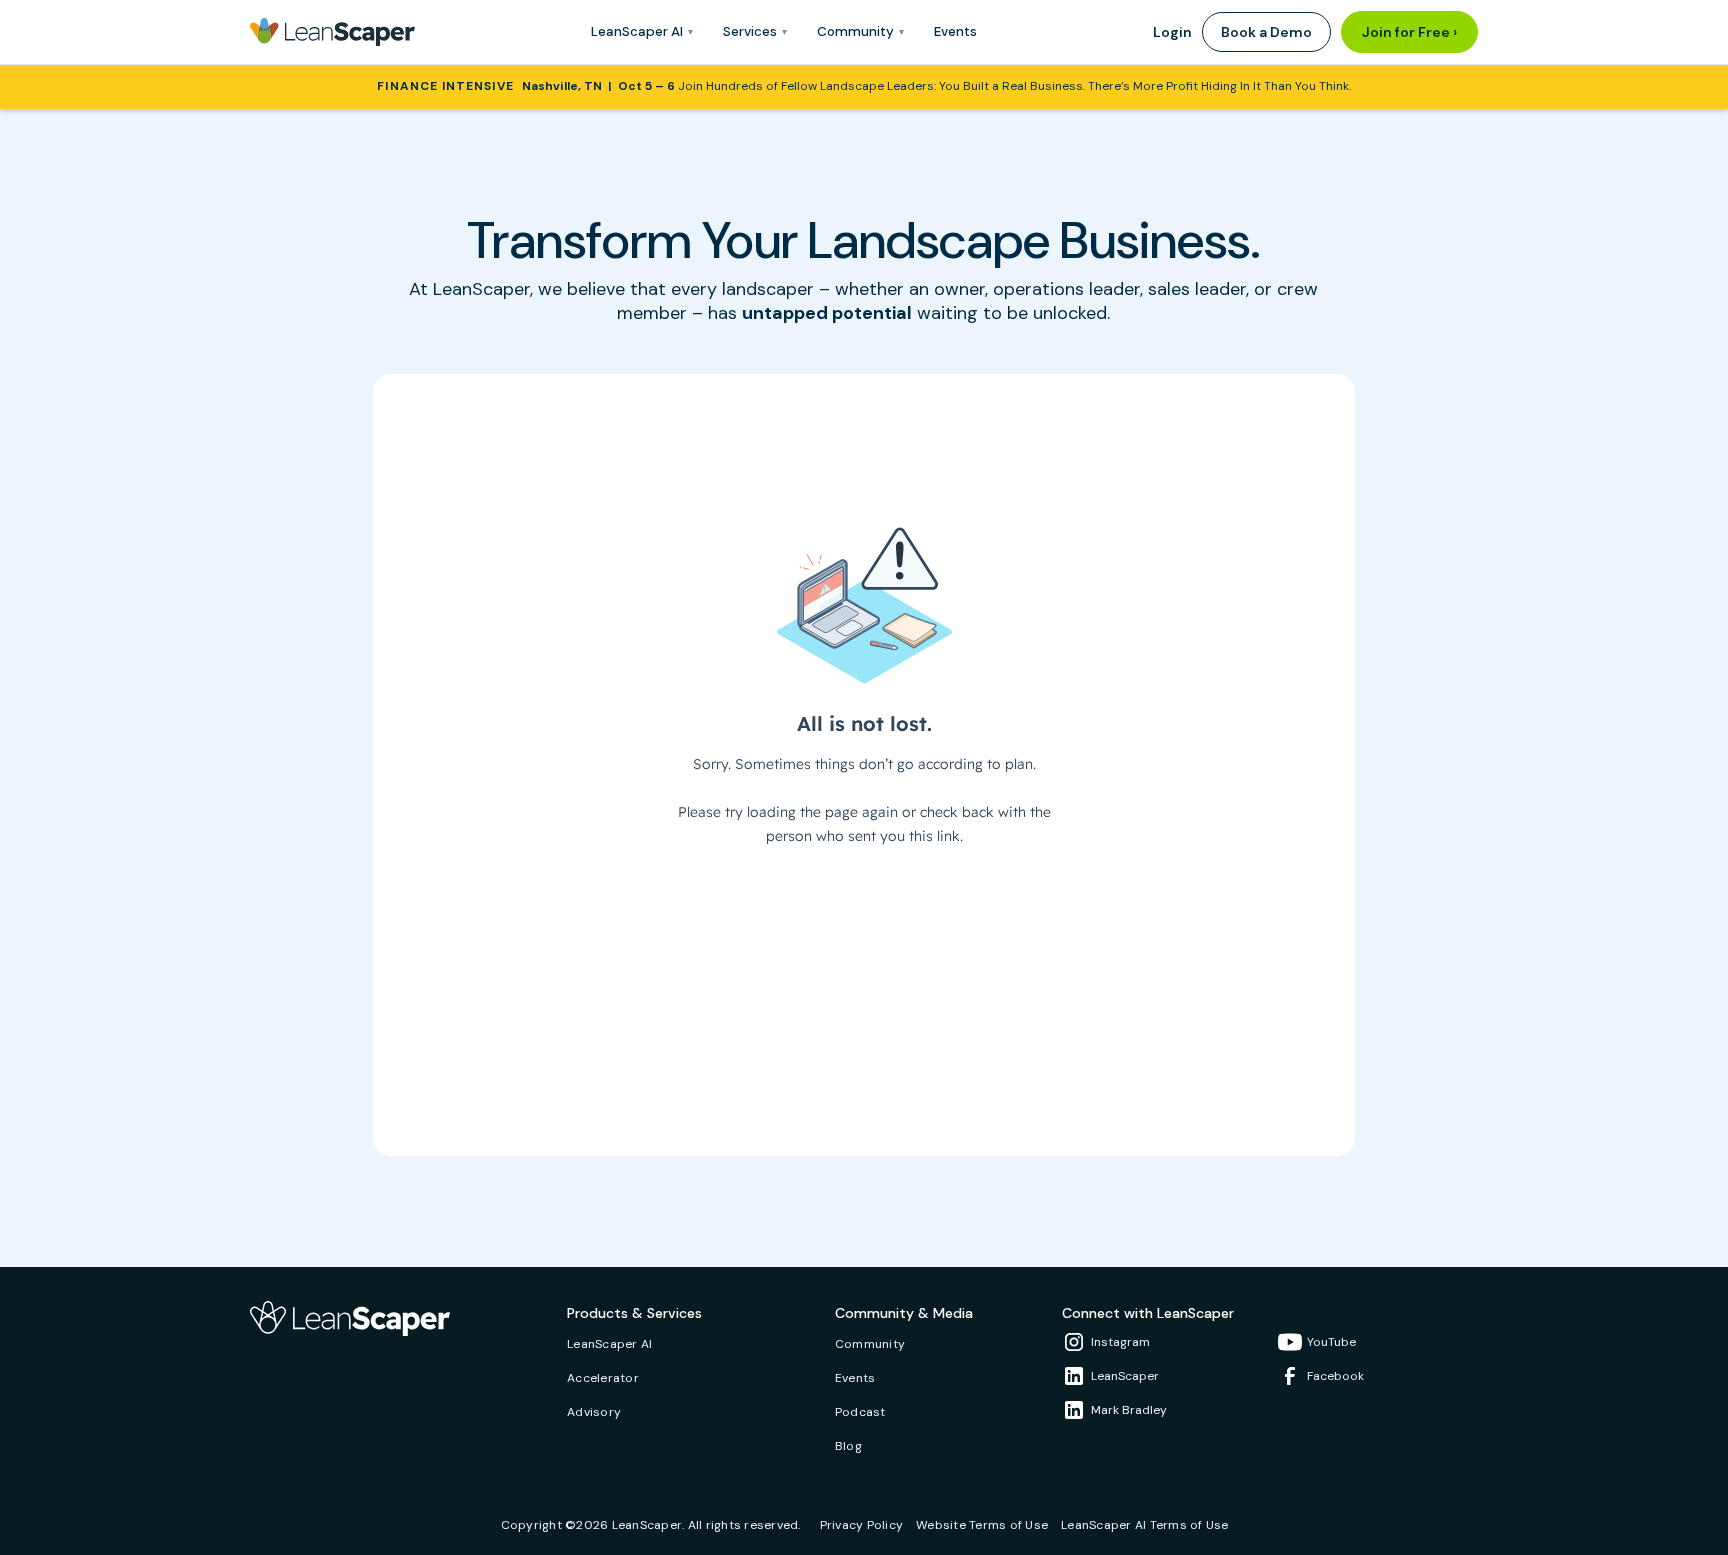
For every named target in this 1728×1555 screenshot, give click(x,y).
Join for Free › (1409, 32)
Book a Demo (1266, 32)
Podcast (860, 1412)
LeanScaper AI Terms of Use (1145, 1525)
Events (955, 31)
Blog (848, 1446)
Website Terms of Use (982, 1525)
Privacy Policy (862, 1525)
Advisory (594, 1412)
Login (1172, 32)
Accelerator (603, 1378)
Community (870, 1344)
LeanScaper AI (609, 1344)
